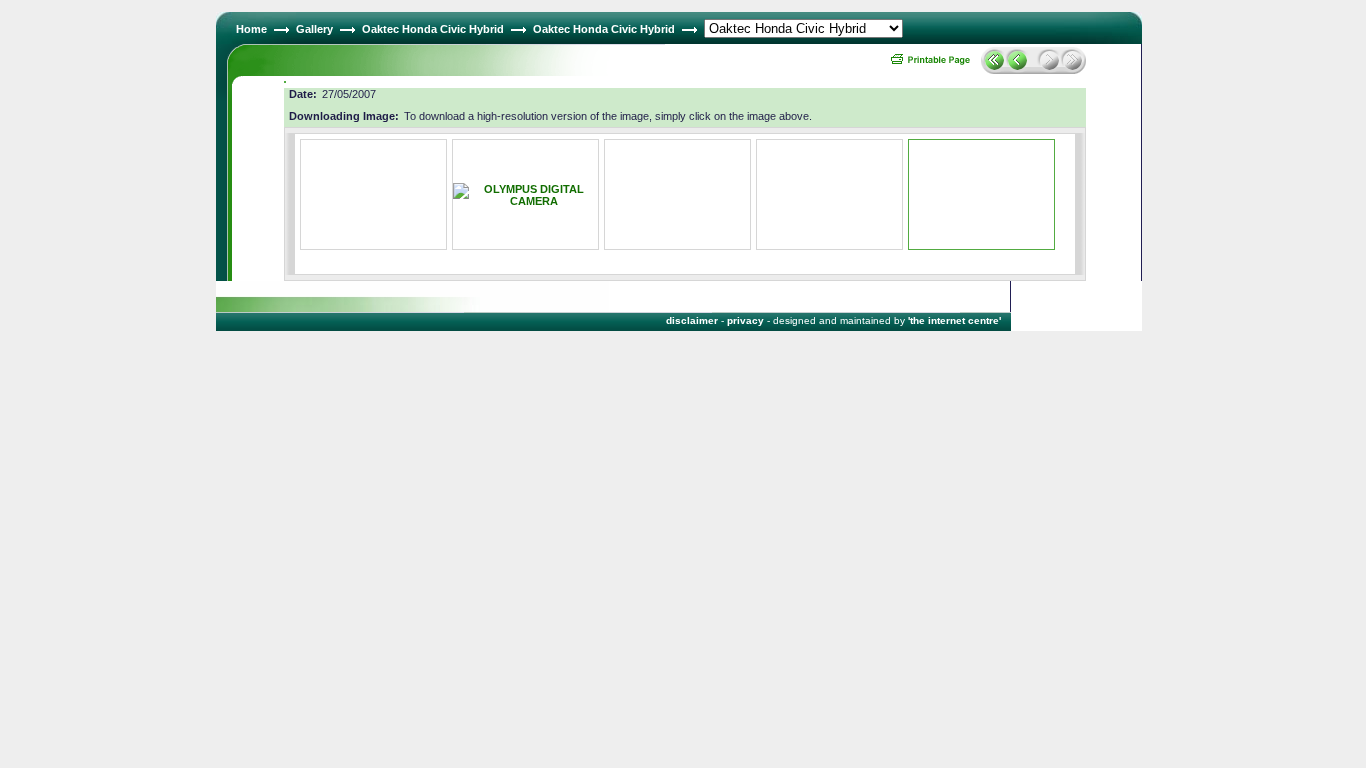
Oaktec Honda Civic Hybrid (433, 29)
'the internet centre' (954, 320)
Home (251, 29)
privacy (745, 320)
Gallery (314, 29)
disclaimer (692, 320)
